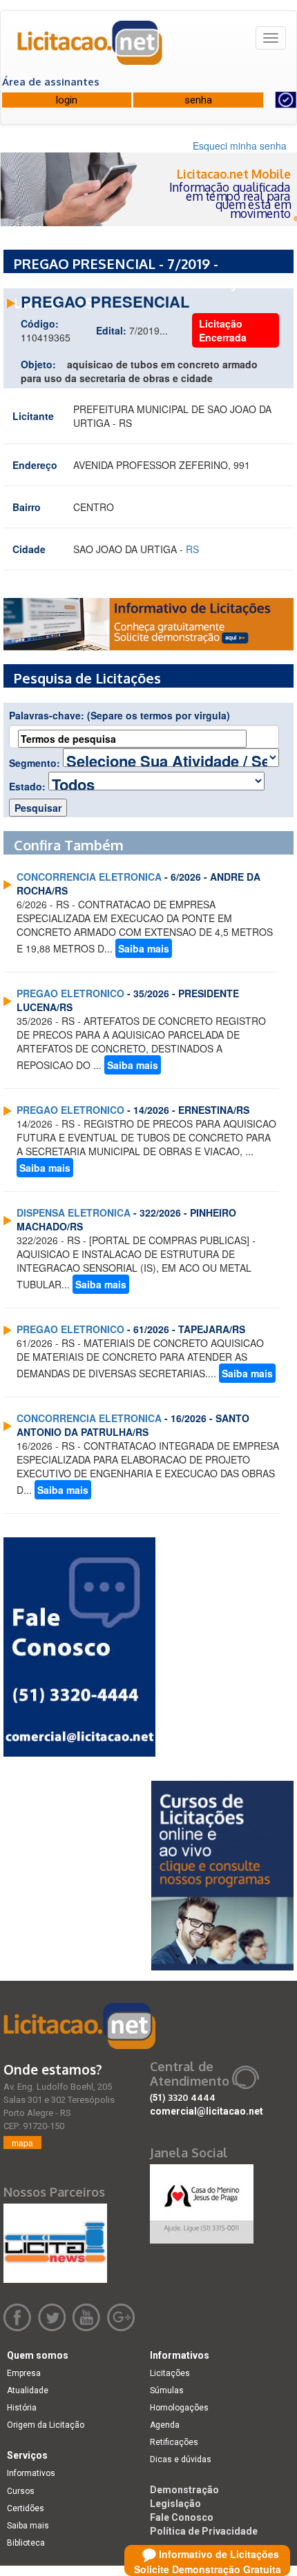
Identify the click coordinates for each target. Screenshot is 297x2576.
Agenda (165, 2425)
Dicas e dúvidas (181, 2459)
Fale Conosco (182, 2517)
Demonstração (184, 2490)
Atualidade (28, 2390)
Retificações (174, 2442)
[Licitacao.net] (90, 48)
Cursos (21, 2491)
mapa (22, 2143)
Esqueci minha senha (240, 146)
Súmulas (167, 2390)
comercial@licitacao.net (207, 2111)
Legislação (175, 2504)
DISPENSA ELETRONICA (74, 1212)
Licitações (170, 2373)
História (22, 2408)
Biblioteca (26, 2543)
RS (192, 549)
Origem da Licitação (46, 2425)
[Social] (202, 2200)
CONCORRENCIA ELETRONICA (89, 877)
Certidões (26, 2508)
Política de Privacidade (204, 2531)
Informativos (31, 2473)
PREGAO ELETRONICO (70, 993)
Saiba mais (144, 948)
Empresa (24, 2373)
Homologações (179, 2408)
